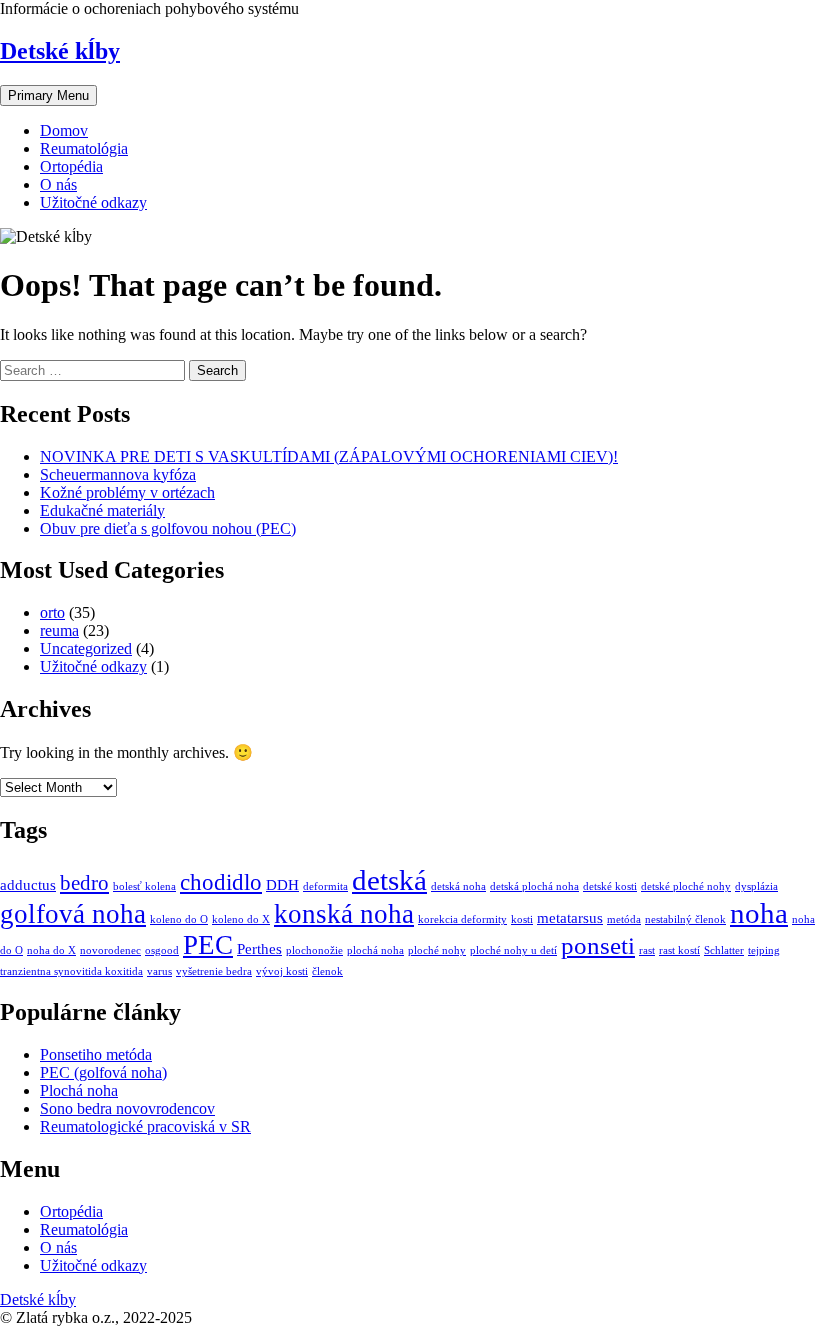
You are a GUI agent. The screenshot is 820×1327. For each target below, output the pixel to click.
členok (327, 971)
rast (647, 950)
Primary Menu (48, 95)
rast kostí (679, 950)
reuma (59, 630)
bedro (84, 883)
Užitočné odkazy (93, 202)
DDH (282, 884)
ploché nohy (437, 950)
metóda (624, 919)
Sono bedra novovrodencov (127, 1108)
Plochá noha (79, 1090)
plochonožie (314, 950)
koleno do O (179, 919)
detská (389, 880)
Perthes (259, 948)
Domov (64, 130)
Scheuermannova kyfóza (118, 474)
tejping (764, 950)
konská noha (344, 914)
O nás (58, 184)
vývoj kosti (282, 971)
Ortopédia (71, 166)
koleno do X (241, 919)
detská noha (458, 886)
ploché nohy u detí (513, 950)
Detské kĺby (60, 51)
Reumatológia (84, 148)
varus (159, 971)
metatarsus (570, 917)
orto (52, 612)
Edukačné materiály (102, 510)
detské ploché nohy (686, 886)
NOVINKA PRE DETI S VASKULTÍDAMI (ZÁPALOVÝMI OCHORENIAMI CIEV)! (329, 456)
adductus (28, 884)
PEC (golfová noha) (103, 1072)
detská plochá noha (534, 886)
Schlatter (724, 950)
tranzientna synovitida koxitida (71, 971)
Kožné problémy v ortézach (127, 492)
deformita (325, 886)
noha (759, 913)
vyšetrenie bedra (214, 971)
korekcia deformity (462, 919)
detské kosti (610, 886)
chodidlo (221, 882)
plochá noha (375, 950)
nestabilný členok (685, 919)
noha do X (51, 950)
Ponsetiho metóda (96, 1054)
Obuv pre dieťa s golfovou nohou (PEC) (168, 528)
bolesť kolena (144, 886)
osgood (162, 950)
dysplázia (756, 886)
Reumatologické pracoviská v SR (145, 1126)
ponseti (598, 945)
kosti (522, 919)
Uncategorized (86, 648)
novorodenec (110, 950)
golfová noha (73, 914)
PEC (208, 945)
